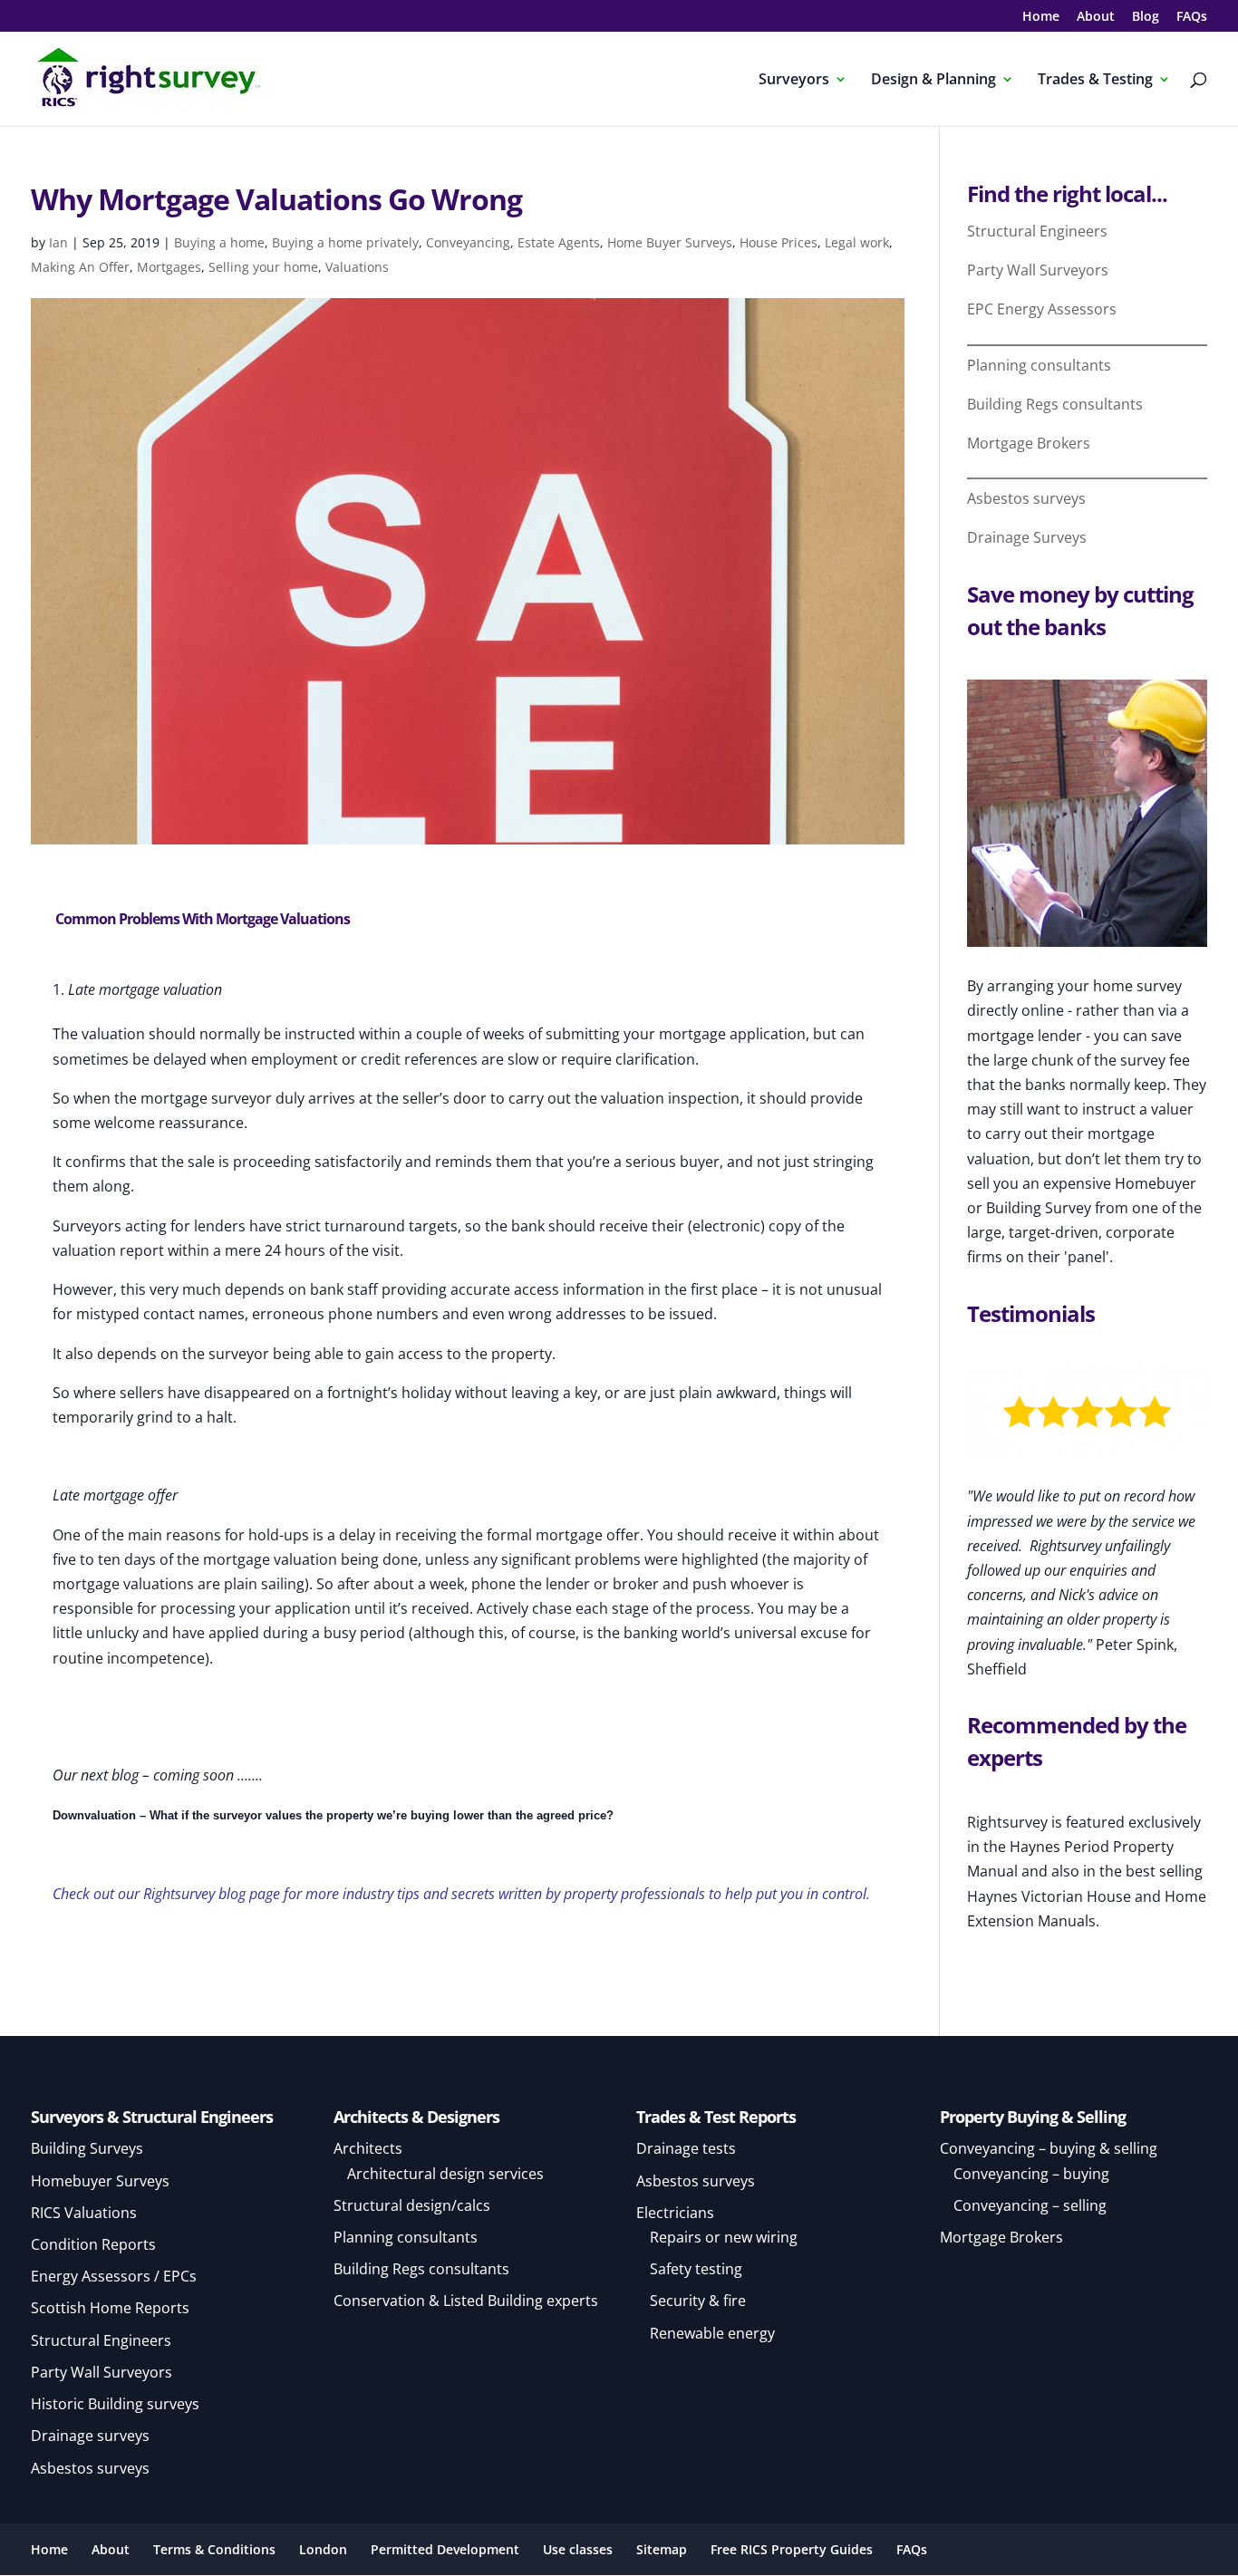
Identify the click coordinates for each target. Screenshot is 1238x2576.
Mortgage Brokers (1029, 443)
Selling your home (263, 267)
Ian (58, 242)
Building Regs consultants (1055, 404)
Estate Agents (559, 242)
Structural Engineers (1037, 231)
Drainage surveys (90, 2436)
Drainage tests (686, 2148)
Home (1041, 17)
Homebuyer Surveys (100, 2181)
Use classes (578, 2549)
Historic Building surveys (115, 2404)
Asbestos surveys (1026, 498)
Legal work (857, 242)
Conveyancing (468, 242)
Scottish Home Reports (110, 2308)
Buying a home (219, 242)
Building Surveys (87, 2148)
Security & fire (698, 2301)
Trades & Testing (1095, 81)
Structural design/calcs (412, 2205)
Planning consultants (1039, 365)
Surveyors (794, 81)
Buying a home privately (345, 242)
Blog (1146, 17)
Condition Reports (93, 2244)
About (1096, 17)
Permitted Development (445, 2549)
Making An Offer (80, 267)
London (323, 2549)
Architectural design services (445, 2174)
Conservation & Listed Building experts (466, 2301)
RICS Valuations (84, 2213)
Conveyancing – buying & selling (1049, 2148)
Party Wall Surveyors (1038, 270)
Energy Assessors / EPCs (114, 2276)
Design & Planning (933, 81)
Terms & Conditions (214, 2549)
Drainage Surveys (1027, 537)
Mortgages (169, 267)
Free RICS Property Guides (792, 2549)
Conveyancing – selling (1030, 2205)
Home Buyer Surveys (670, 242)
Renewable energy (712, 2333)
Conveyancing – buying (1031, 2174)
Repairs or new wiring (724, 2237)
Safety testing (696, 2269)
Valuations (357, 267)
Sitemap (662, 2549)
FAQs (1192, 17)
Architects (368, 2148)
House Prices (779, 242)
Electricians (675, 2213)
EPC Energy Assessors (1042, 309)
